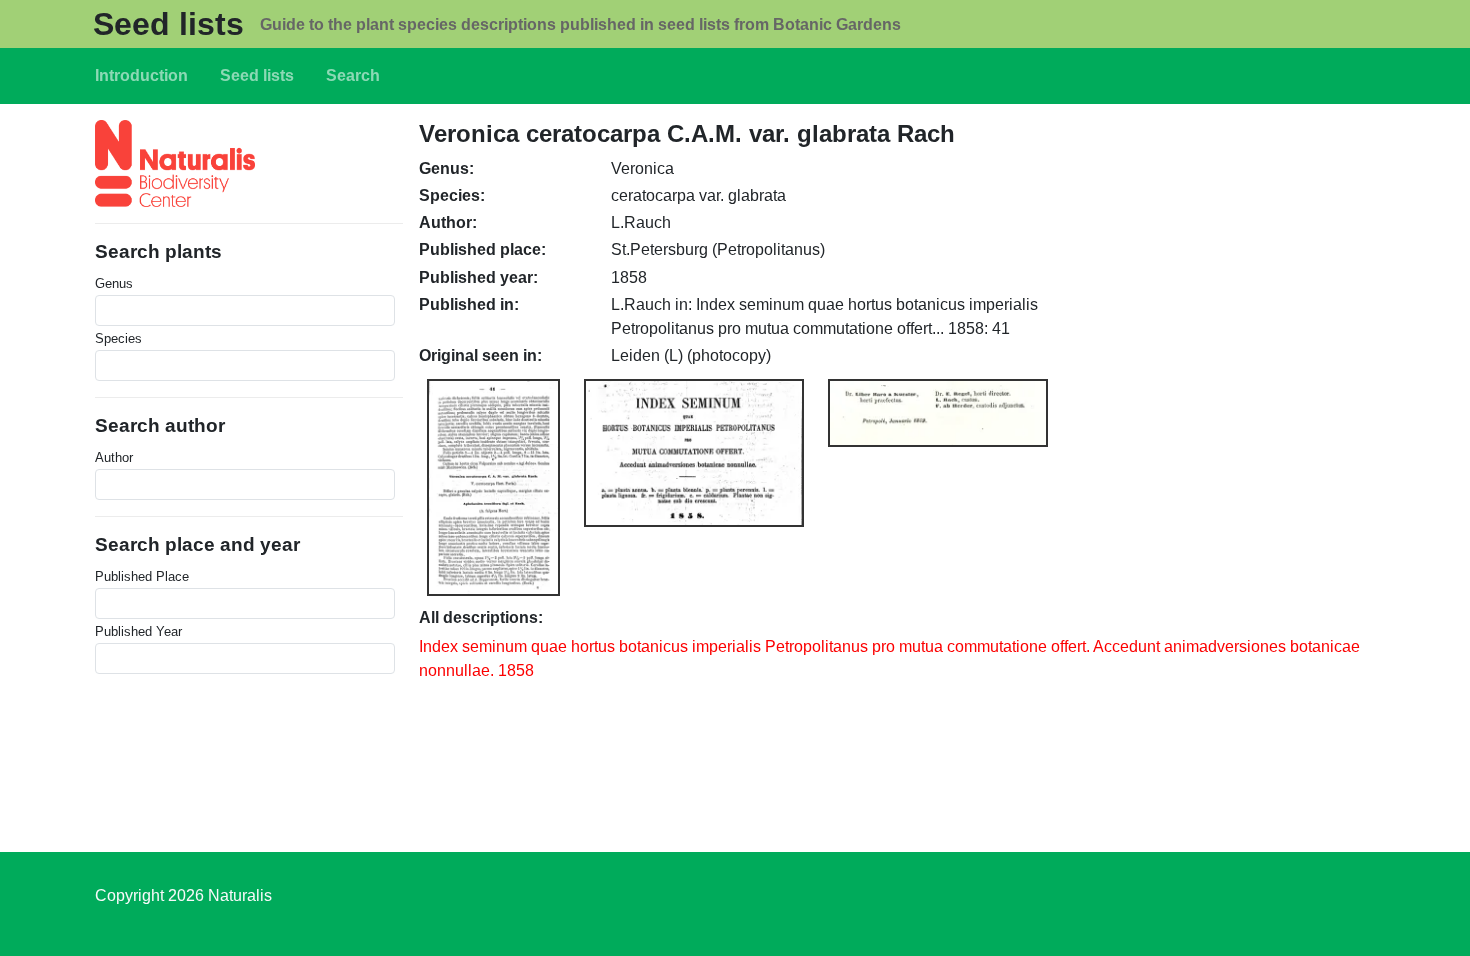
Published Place (142, 576)
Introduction (141, 75)
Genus (114, 283)
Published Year (138, 631)
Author (114, 457)
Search (353, 75)
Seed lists (168, 24)
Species (118, 338)
